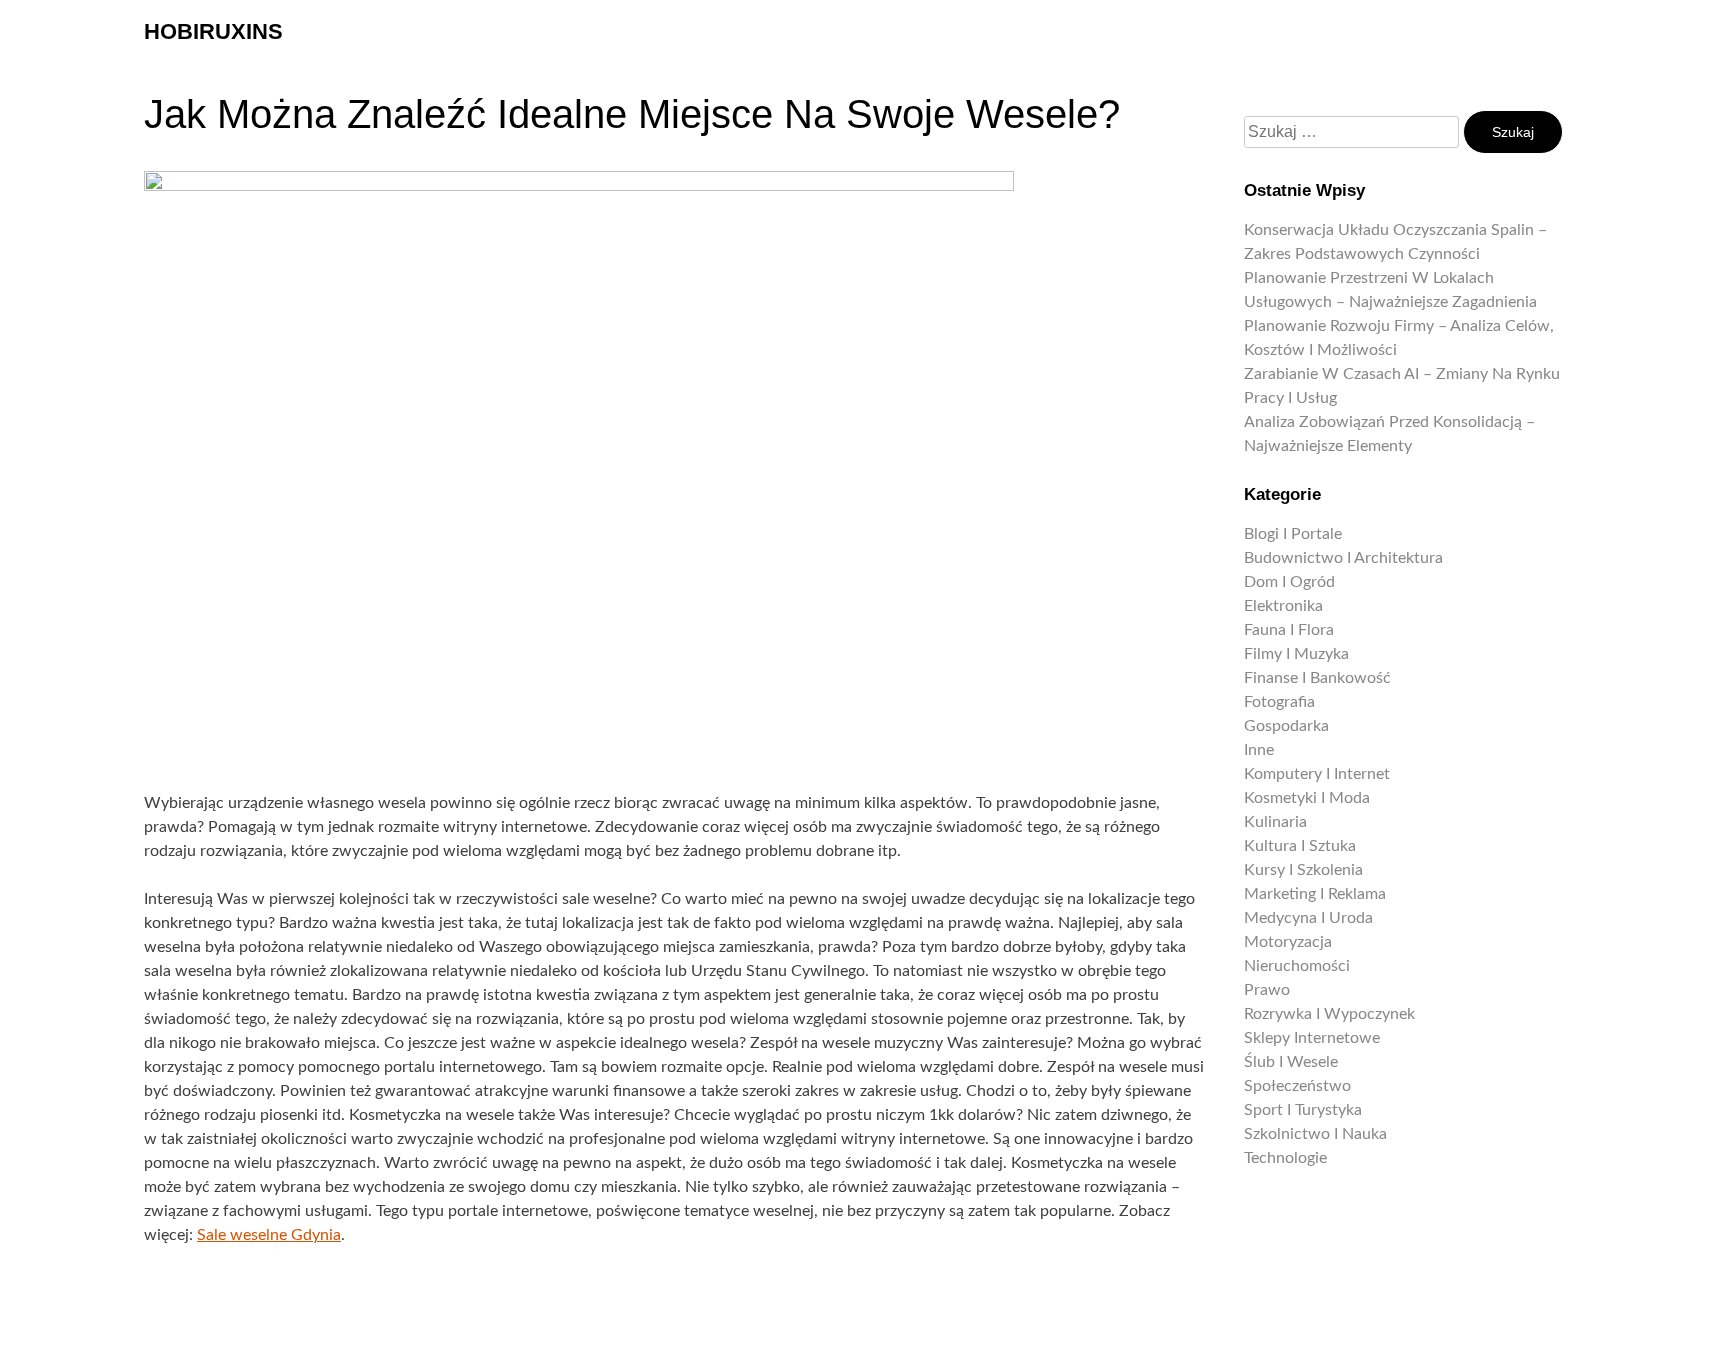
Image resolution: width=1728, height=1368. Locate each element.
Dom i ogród (1289, 582)
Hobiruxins (213, 31)
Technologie (1285, 1158)
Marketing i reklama (1315, 894)
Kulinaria (1275, 822)
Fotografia (1279, 702)
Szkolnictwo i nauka (1315, 1134)
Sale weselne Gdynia (269, 1235)
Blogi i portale (1293, 534)
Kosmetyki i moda (1307, 798)
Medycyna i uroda (1308, 918)
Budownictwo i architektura (1343, 558)
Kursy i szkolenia (1303, 870)
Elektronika (1283, 606)
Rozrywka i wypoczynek (1329, 1014)
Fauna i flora (1289, 630)
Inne (1259, 750)
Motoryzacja (1288, 942)
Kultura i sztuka (1300, 846)
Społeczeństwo (1297, 1086)
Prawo (1267, 990)
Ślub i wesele (1291, 1062)
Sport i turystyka (1303, 1110)
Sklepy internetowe (1312, 1038)
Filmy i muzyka (1296, 654)
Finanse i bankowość (1317, 678)
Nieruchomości (1297, 966)
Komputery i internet (1317, 774)
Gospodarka (1286, 726)
